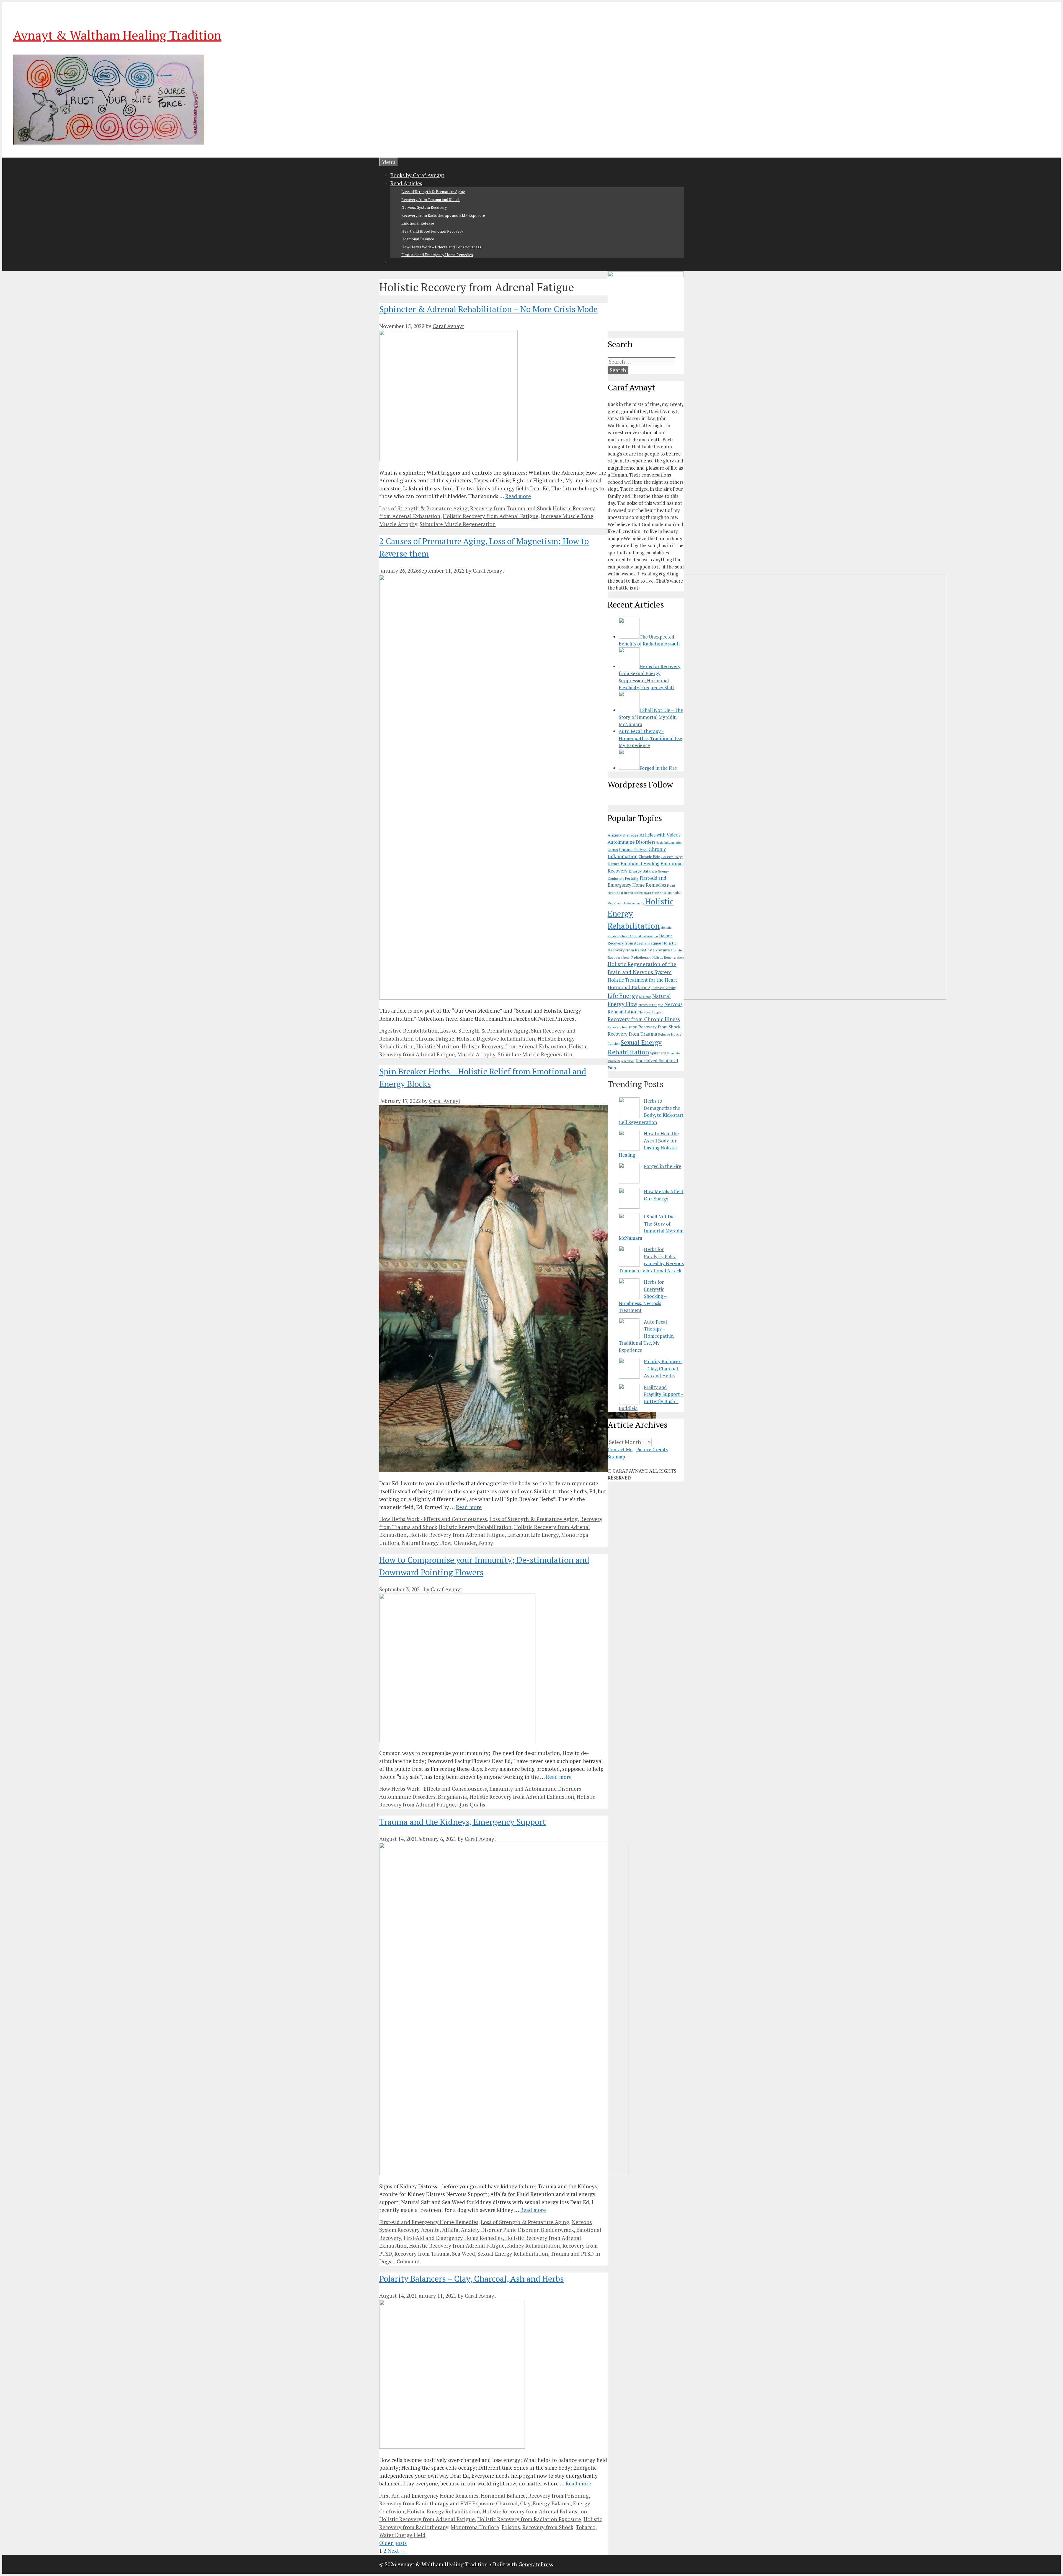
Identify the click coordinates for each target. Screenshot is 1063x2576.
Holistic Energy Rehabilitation (475, 1527)
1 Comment (406, 2261)
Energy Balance (552, 2503)
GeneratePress (536, 2564)
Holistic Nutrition (438, 1046)
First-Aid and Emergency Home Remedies (437, 255)
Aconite (430, 2230)
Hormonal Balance (418, 239)
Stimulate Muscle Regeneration (458, 524)
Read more (518, 496)
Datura (614, 864)
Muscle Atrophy (398, 524)
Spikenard (658, 1053)
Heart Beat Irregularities (625, 893)
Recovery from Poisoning (558, 2496)
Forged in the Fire (663, 1166)
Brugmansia (452, 1797)
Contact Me (620, 1449)
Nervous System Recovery (424, 207)
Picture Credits (652, 1449)
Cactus (613, 850)
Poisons (511, 2527)
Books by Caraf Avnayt (417, 175)
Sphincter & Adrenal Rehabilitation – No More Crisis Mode (488, 309)
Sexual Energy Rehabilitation (513, 2254)
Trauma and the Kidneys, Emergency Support (463, 1822)
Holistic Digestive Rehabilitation (496, 1039)
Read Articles (406, 183)
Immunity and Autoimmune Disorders (535, 1789)
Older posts (393, 2543)
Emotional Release (418, 223)
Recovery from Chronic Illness (644, 1019)
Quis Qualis (471, 1804)
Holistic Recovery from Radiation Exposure (529, 2519)
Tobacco (586, 2527)
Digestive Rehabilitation (408, 1030)
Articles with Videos (660, 835)
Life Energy (545, 1535)
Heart (671, 885)
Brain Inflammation (669, 843)
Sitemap (616, 1457)
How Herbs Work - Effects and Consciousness (433, 1519)
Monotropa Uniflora (475, 2527)
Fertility (632, 878)
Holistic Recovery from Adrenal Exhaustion (514, 1046)
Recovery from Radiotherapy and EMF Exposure (443, 215)
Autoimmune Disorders (407, 1797)
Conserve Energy (672, 857)
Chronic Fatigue (435, 1039)
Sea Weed (464, 2254)
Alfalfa (450, 2230)
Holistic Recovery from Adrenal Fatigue (491, 516)
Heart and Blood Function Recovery (432, 231)
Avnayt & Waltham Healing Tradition (117, 35)
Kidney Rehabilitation (534, 2246)
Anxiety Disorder (623, 835)
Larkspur (518, 1535)
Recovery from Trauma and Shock (431, 200)
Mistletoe (645, 997)
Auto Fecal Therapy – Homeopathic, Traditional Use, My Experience (647, 1336)
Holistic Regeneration (668, 957)
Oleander (465, 1543)
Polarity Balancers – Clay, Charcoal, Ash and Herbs (471, 2279)
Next (397, 2551)
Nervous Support (651, 1012)
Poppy (486, 1543)
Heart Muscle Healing (658, 893)
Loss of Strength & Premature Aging (433, 191)
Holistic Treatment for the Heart (642, 980)
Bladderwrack (557, 2230)
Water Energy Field (402, 2535)
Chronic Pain (649, 857)
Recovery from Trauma (422, 2254)
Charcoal (507, 2503)
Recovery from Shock (548, 2527)
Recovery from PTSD (622, 1027)
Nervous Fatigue (651, 1005)
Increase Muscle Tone (567, 516)
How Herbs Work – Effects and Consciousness (441, 247)
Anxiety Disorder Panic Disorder (500, 2230)
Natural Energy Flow (426, 1543)
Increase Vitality (664, 988)
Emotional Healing (640, 864)
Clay (525, 2503)
